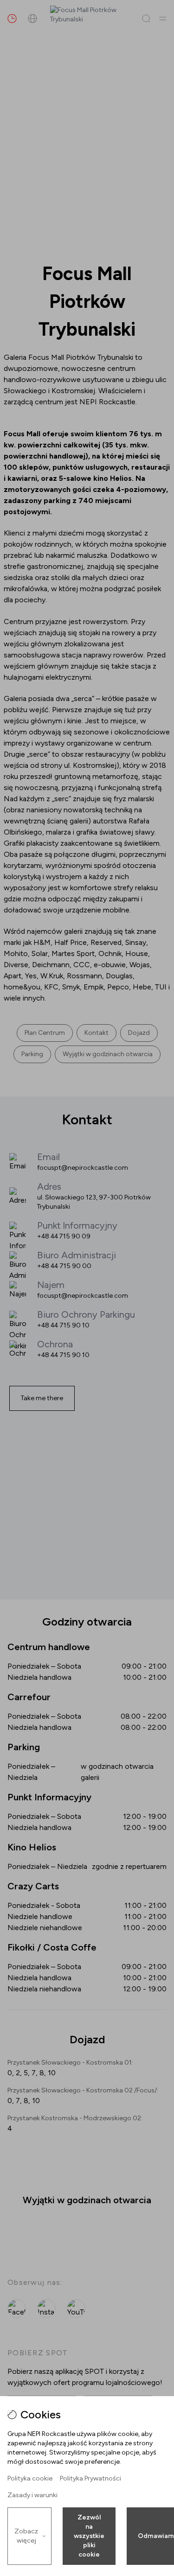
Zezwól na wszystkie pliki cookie (89, 2536)
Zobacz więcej (26, 2536)
